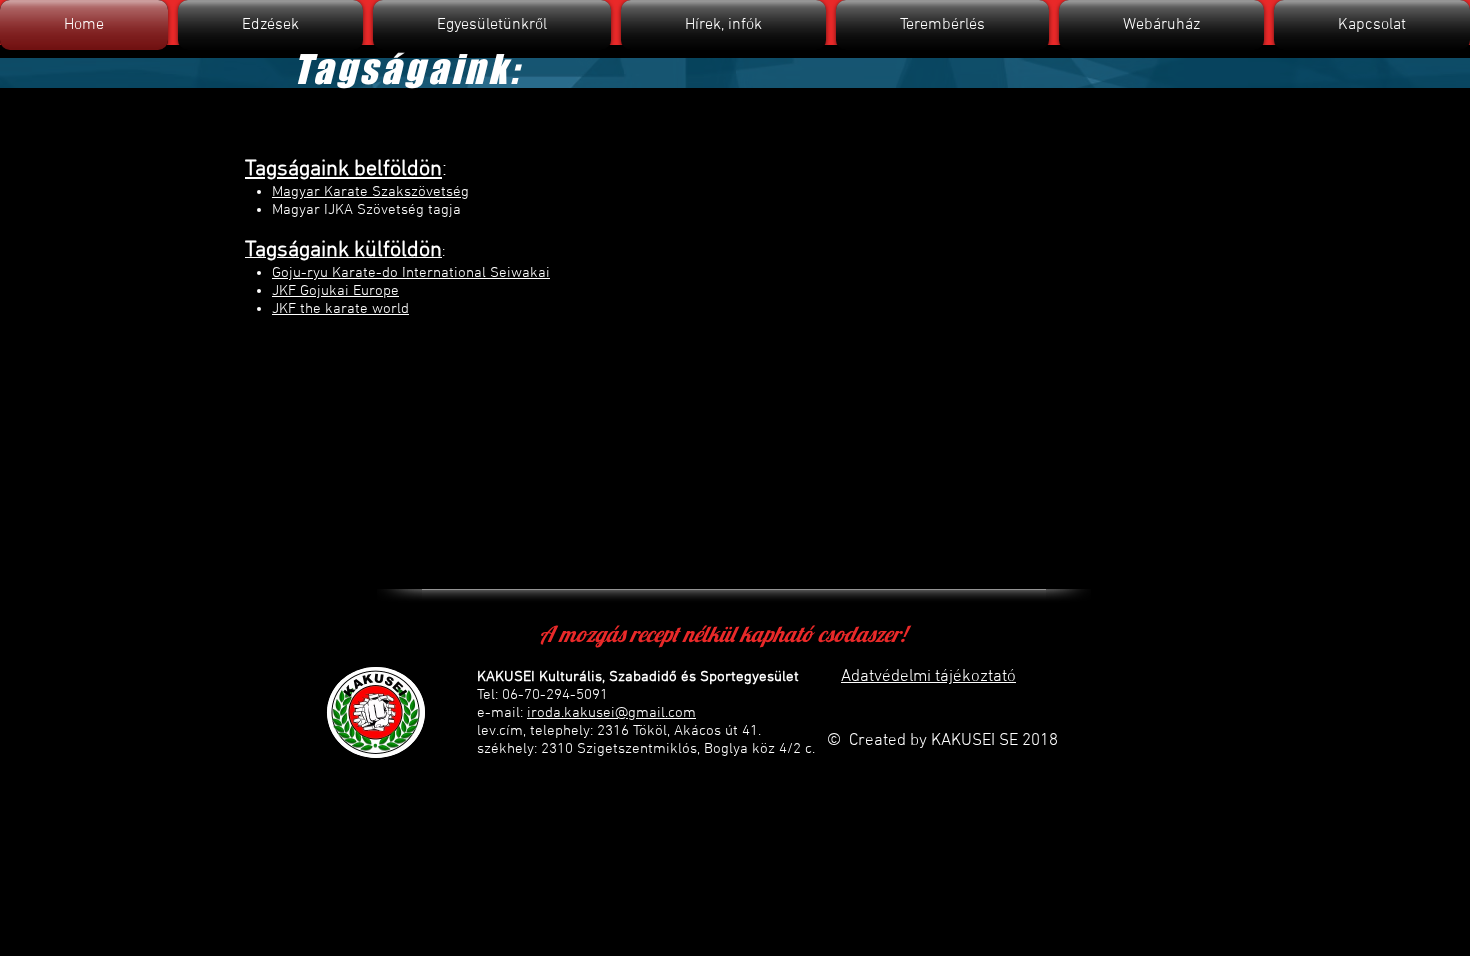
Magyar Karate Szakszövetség (370, 192)
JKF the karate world (340, 309)
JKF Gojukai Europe (335, 291)
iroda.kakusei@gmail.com (611, 713)
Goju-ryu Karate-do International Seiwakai (411, 273)
